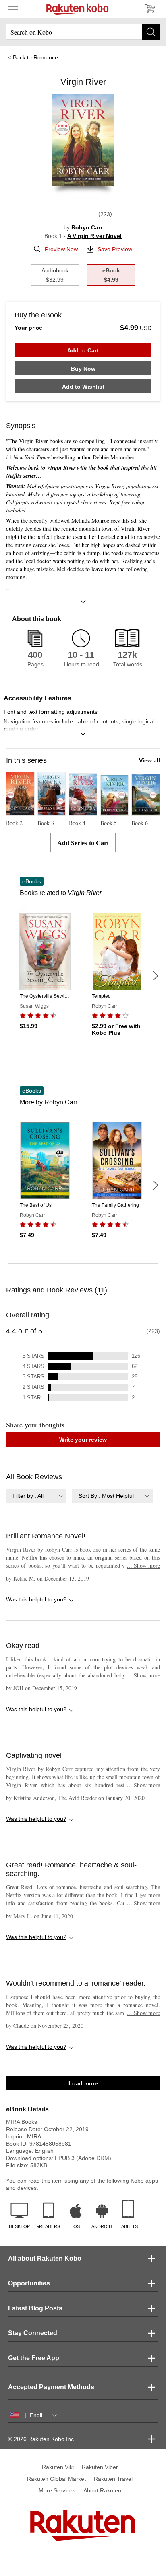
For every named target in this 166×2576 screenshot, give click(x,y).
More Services (57, 2490)
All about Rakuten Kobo (45, 2258)
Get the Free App (34, 2358)
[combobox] (36, 1496)
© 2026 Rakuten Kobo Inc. (42, 2439)
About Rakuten (102, 2490)
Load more (83, 2083)
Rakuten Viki (58, 2467)
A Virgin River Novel (94, 236)
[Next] (155, 976)
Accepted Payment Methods (51, 2387)
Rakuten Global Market (56, 2479)
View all (149, 760)
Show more (143, 1565)
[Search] (151, 32)
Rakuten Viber (100, 2467)
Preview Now (61, 249)
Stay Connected (33, 2333)
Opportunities (29, 2283)
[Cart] (150, 9)
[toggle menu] (13, 9)
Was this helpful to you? (36, 1599)
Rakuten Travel (113, 2479)
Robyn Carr (87, 227)
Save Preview (115, 249)
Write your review (83, 1440)
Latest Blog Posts (35, 2308)
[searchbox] (83, 32)
